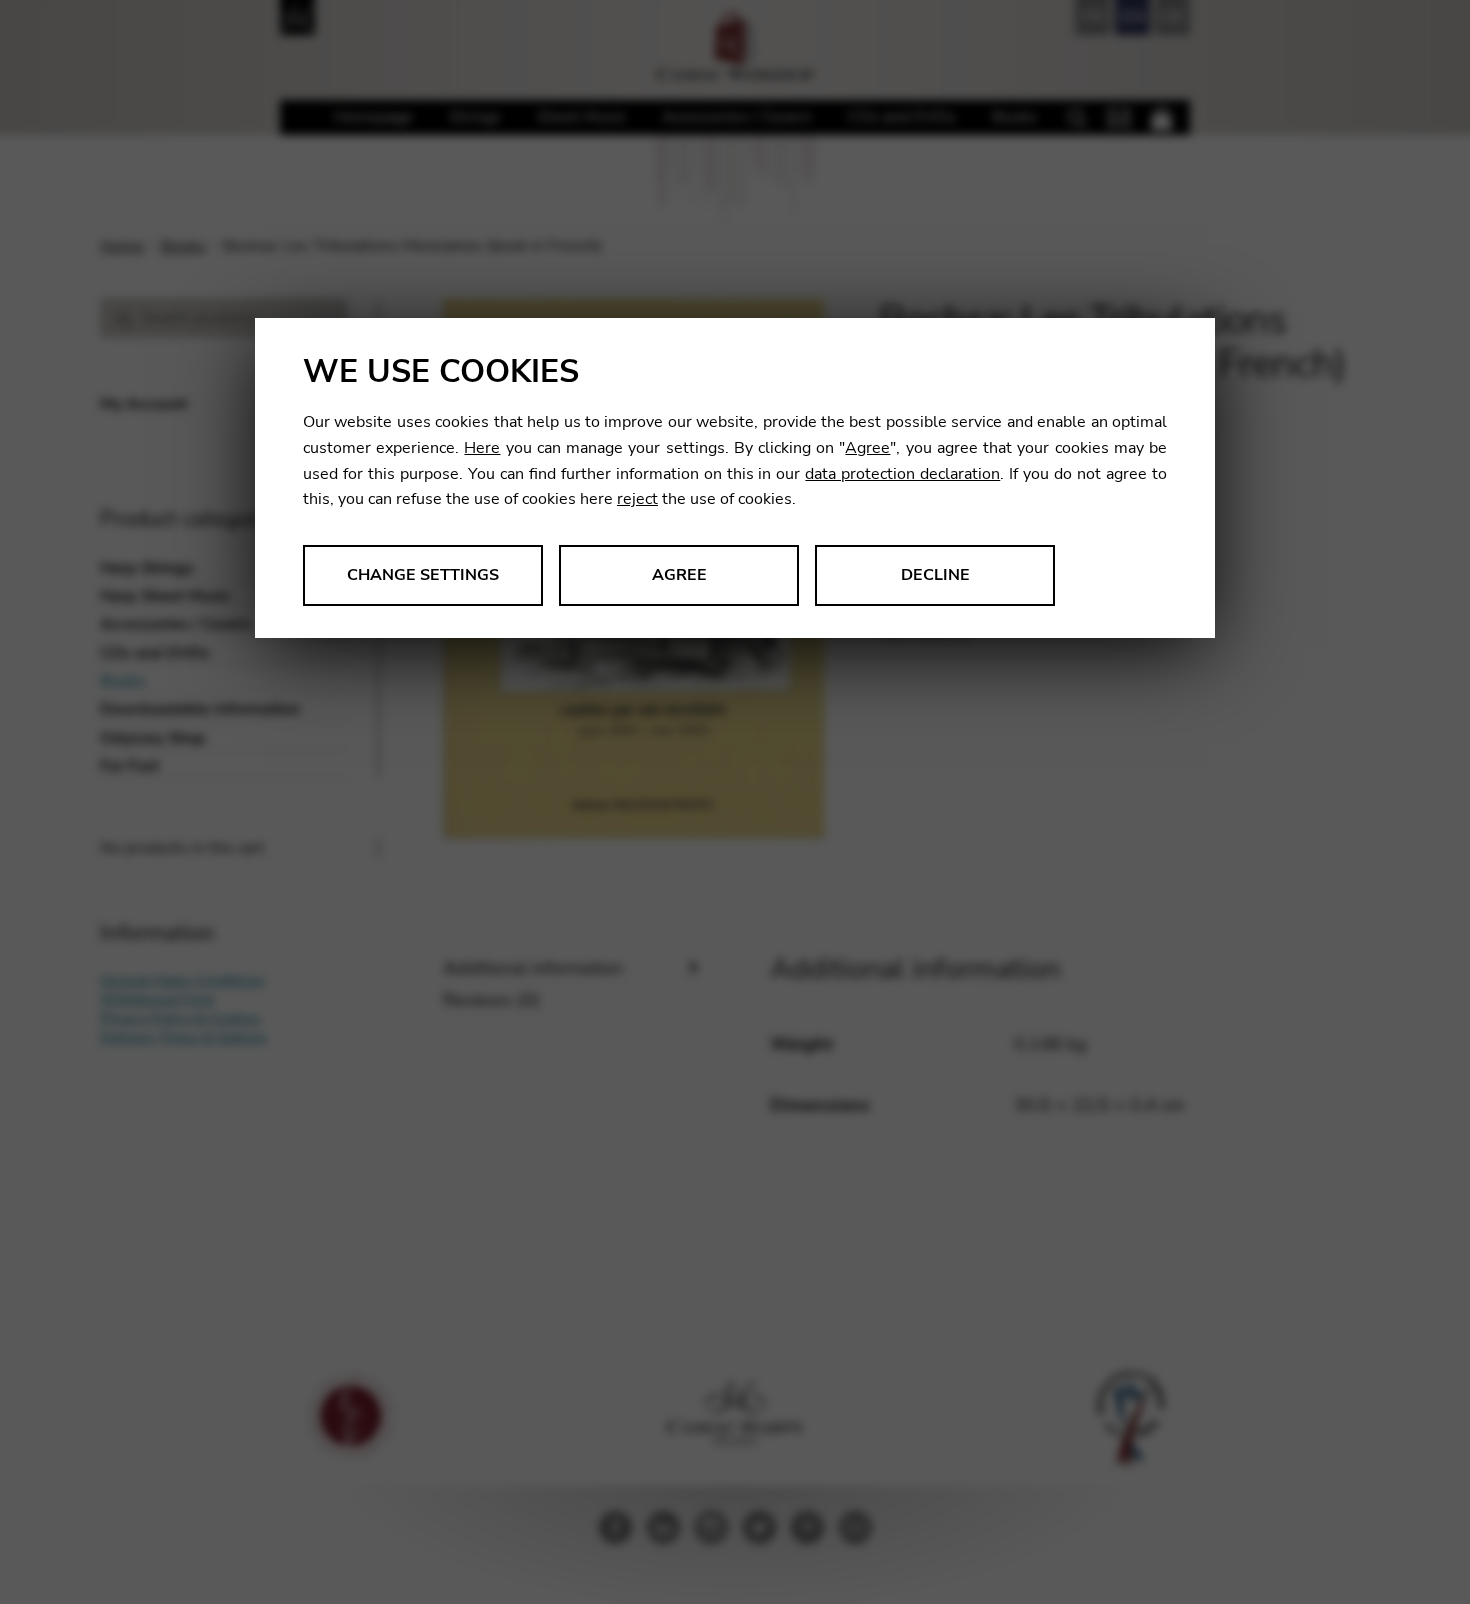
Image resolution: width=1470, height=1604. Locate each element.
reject (637, 499)
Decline (935, 575)
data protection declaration (902, 474)
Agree (867, 448)
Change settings (423, 575)
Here (482, 448)
